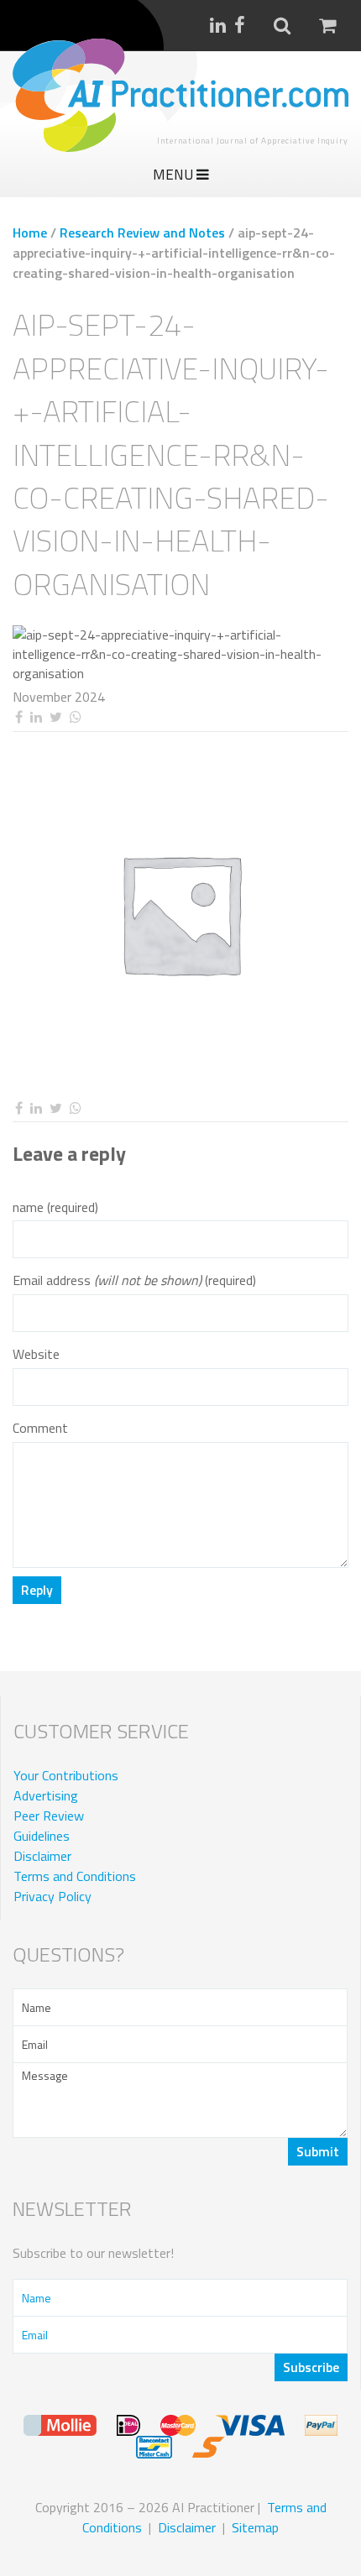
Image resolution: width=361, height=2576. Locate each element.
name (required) (55, 1207)
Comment (40, 1428)
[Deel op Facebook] (18, 717)
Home (30, 233)
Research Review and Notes (142, 233)
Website (36, 1354)
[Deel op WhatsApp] (75, 717)
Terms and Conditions (75, 1876)
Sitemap (255, 2527)
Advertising (46, 1795)
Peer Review (49, 1816)
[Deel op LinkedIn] (36, 717)
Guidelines (42, 1836)
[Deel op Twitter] (55, 717)
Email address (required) (134, 1280)
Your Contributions (66, 1775)
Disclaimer (42, 1856)
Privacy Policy (52, 1896)
